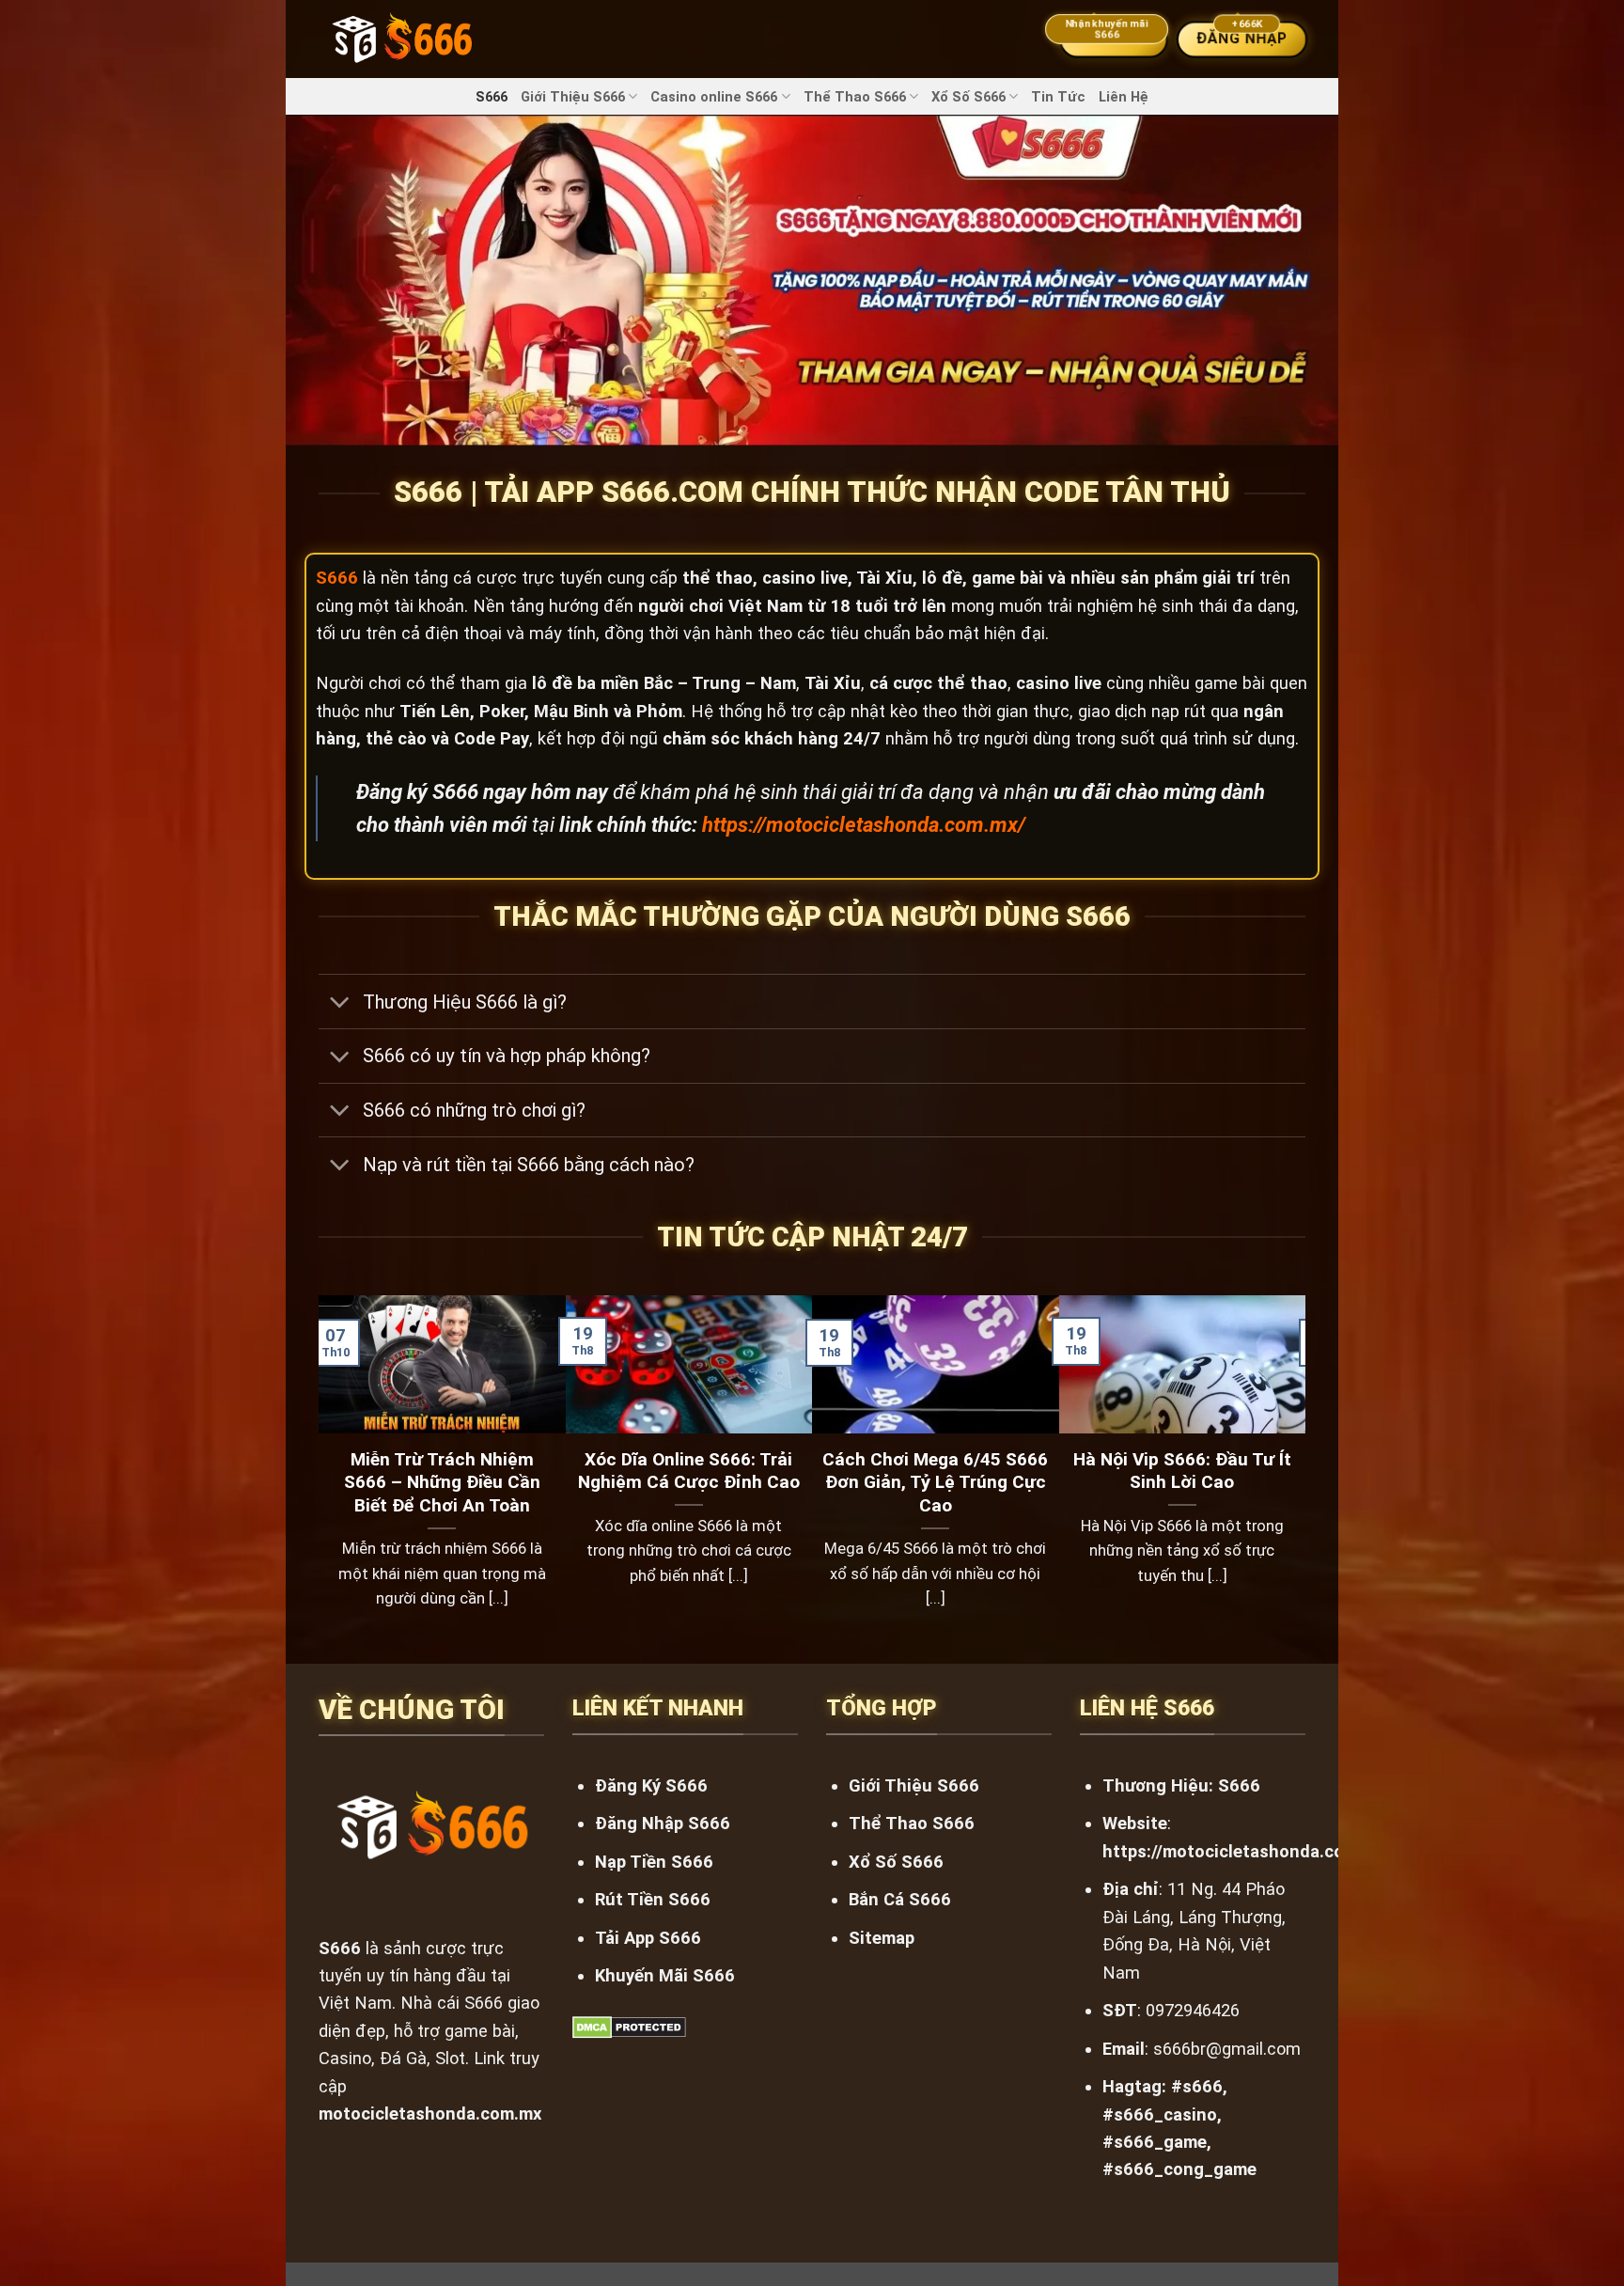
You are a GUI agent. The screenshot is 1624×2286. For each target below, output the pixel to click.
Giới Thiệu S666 (573, 97)
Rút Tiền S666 (653, 1899)
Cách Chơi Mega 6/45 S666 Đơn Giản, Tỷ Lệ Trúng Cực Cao (935, 1483)
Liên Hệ (1124, 97)
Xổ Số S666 (968, 97)
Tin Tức (1058, 97)
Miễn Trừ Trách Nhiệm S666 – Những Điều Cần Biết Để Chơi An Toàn (442, 1483)
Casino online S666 (714, 97)
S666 (492, 97)
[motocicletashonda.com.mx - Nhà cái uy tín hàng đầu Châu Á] (401, 39)
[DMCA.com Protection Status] (629, 2026)
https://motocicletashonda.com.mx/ (864, 825)
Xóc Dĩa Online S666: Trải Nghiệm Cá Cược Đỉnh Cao (689, 1471)
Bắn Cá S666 (900, 1899)
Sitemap (882, 1938)
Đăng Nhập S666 (663, 1823)
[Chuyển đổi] (340, 1003)
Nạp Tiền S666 (654, 1862)
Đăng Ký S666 (651, 1785)
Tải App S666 (648, 1938)
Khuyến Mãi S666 (665, 1975)
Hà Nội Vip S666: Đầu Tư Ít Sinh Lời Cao (1182, 1471)
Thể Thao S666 (855, 97)
